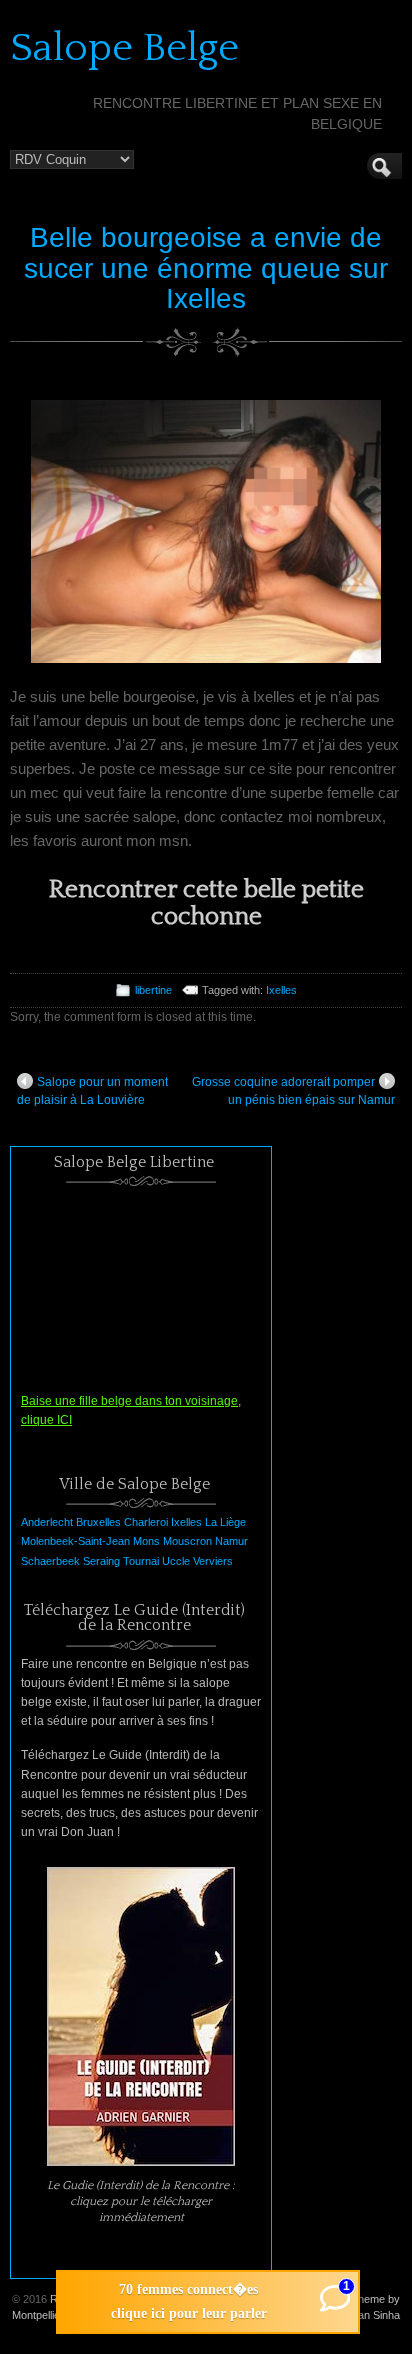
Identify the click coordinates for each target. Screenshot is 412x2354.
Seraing (101, 1561)
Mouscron (187, 1541)
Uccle (176, 1561)
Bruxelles (98, 1522)
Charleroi (146, 1522)
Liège (233, 1522)
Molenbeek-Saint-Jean (75, 1541)
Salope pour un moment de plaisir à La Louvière (92, 1091)
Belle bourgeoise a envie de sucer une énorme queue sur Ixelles (206, 268)
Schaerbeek (50, 1561)
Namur (231, 1541)
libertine (153, 990)
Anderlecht (47, 1522)
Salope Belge (124, 48)
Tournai (141, 1561)
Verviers (213, 1561)
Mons (146, 1541)
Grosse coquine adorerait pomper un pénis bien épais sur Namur (293, 1091)
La (211, 1522)
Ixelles (281, 990)
